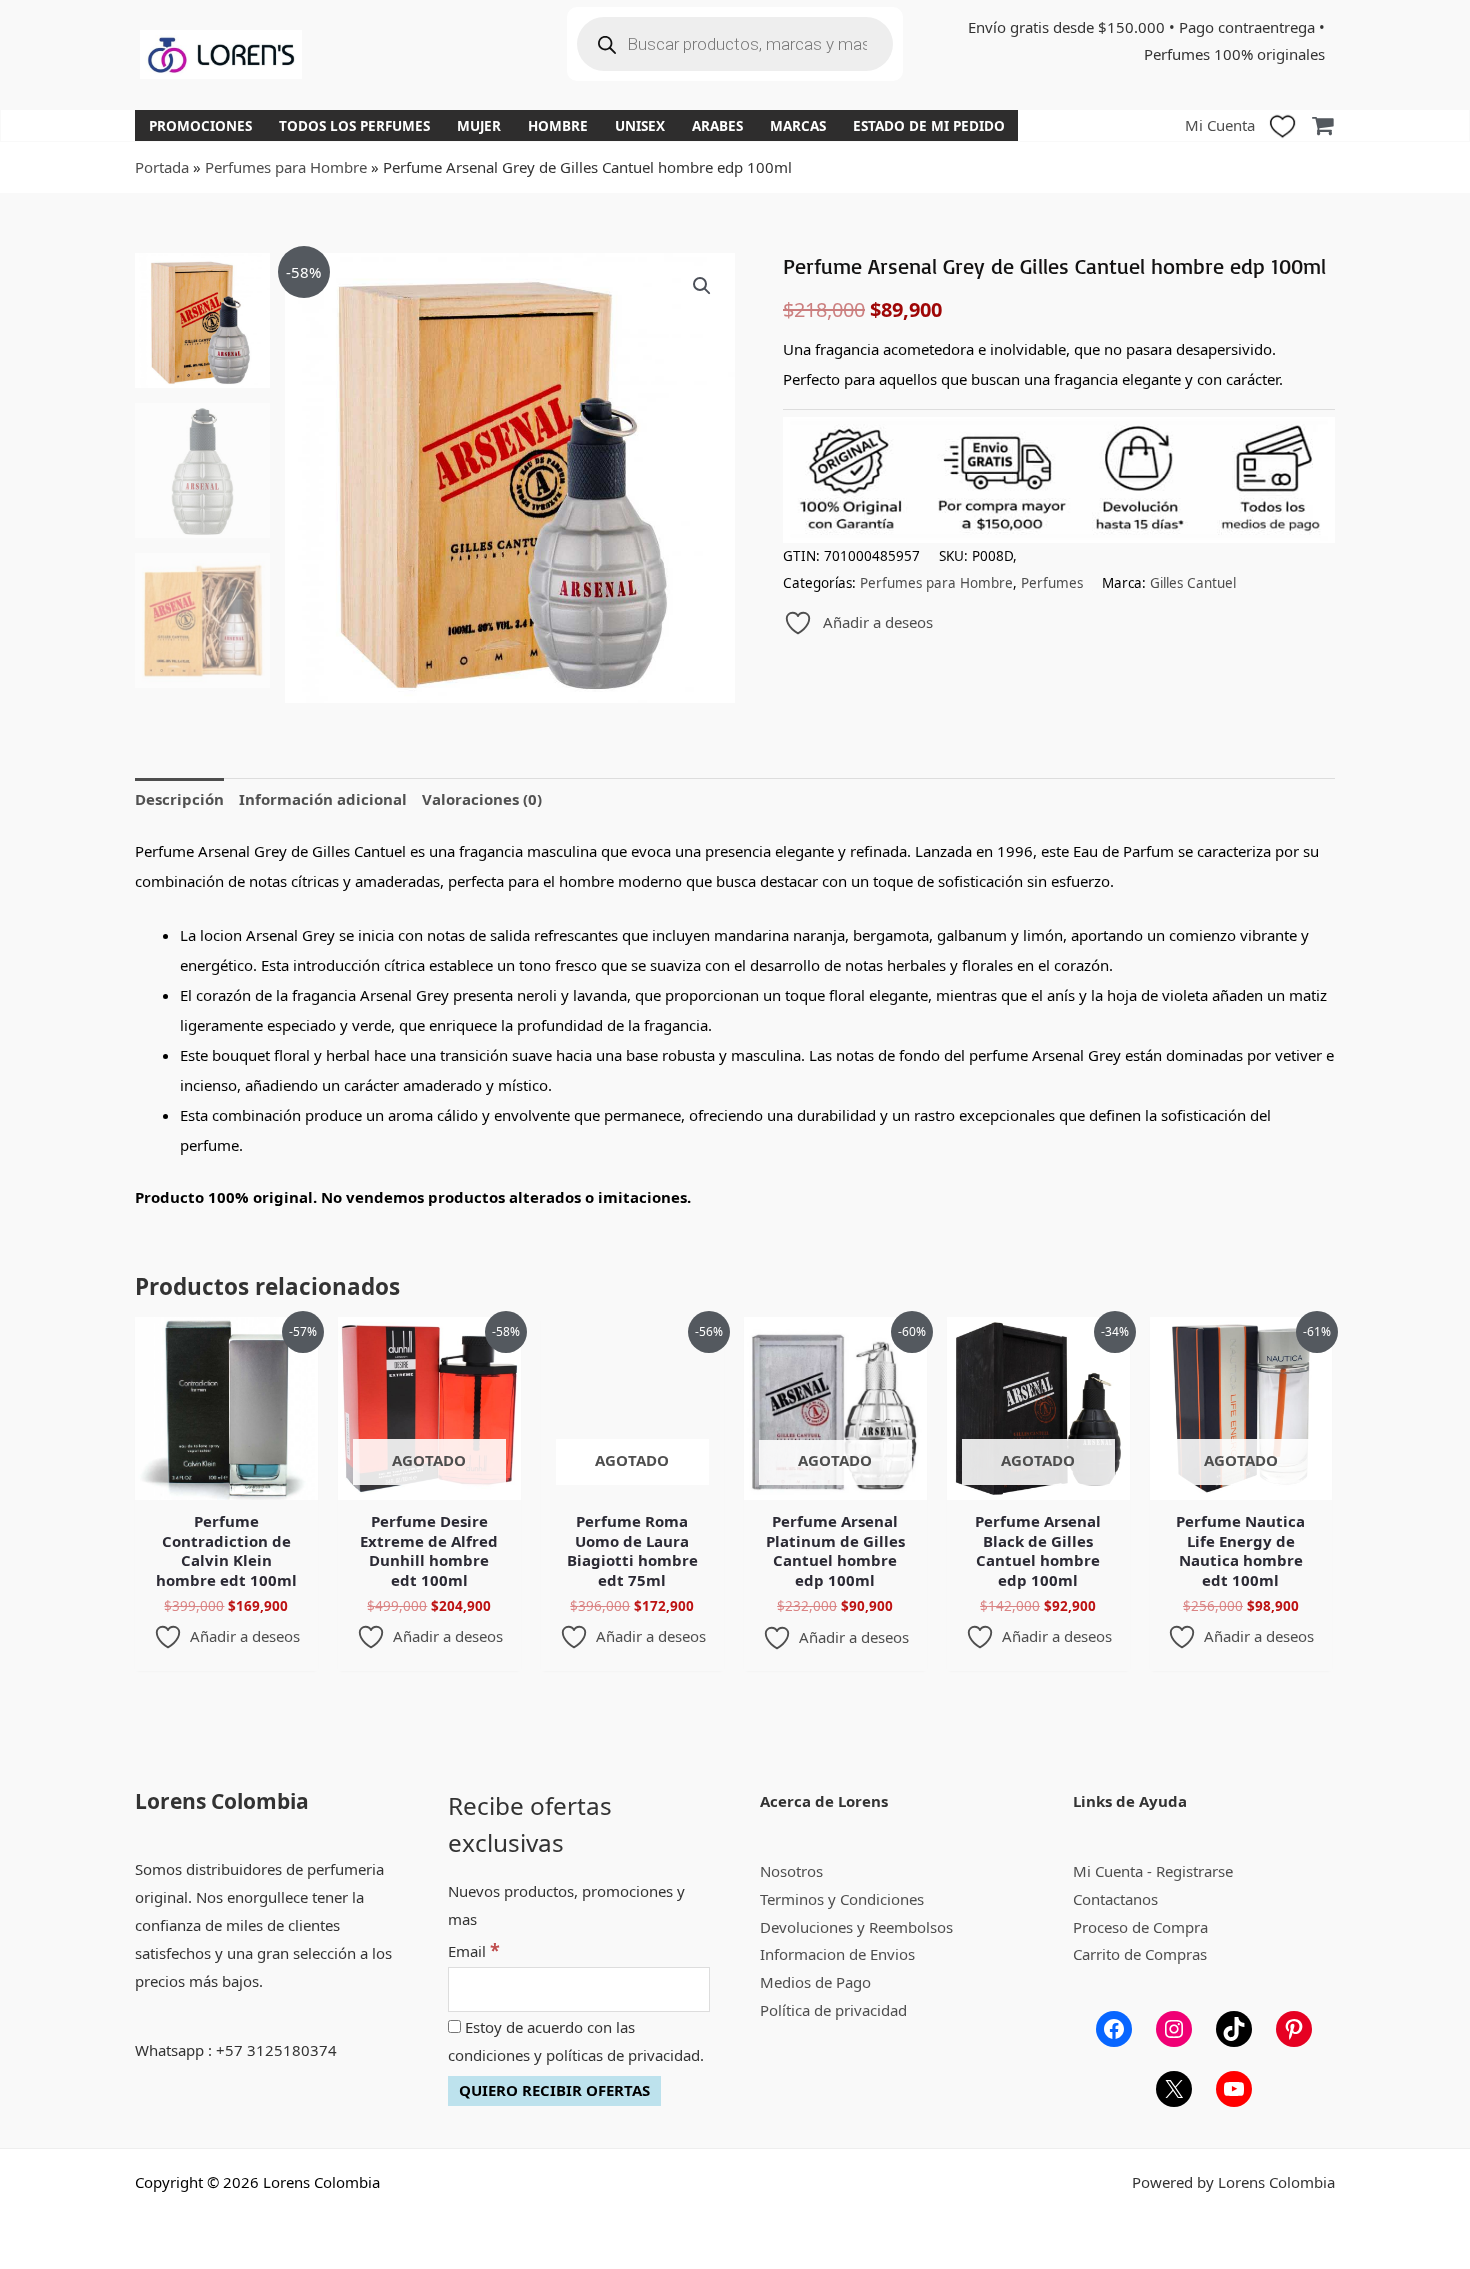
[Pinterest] (1294, 2029)
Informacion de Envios (837, 1954)
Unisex (640, 126)
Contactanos (1115, 1899)
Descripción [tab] (179, 799)
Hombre (558, 126)
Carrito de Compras (1140, 1954)
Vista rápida (226, 1483)
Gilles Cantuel (1193, 583)
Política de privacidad (833, 2010)
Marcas (798, 126)
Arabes (717, 126)
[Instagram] (1174, 2029)
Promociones (200, 126)
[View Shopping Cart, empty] (1322, 125)
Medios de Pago (815, 1982)
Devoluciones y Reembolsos (856, 1927)
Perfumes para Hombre (286, 167)
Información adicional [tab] (323, 799)
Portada (162, 167)
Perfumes (1052, 583)
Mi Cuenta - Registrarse (1153, 1871)
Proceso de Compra (1140, 1927)
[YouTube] (1234, 2089)
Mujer (479, 126)
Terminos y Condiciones (842, 1899)
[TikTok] (1234, 2029)
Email (474, 1951)
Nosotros (791, 1871)
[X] (1174, 2089)
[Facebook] (1114, 2029)
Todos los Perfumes (354, 126)
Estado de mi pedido (929, 126)
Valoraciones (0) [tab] (482, 799)
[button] (702, 286)
